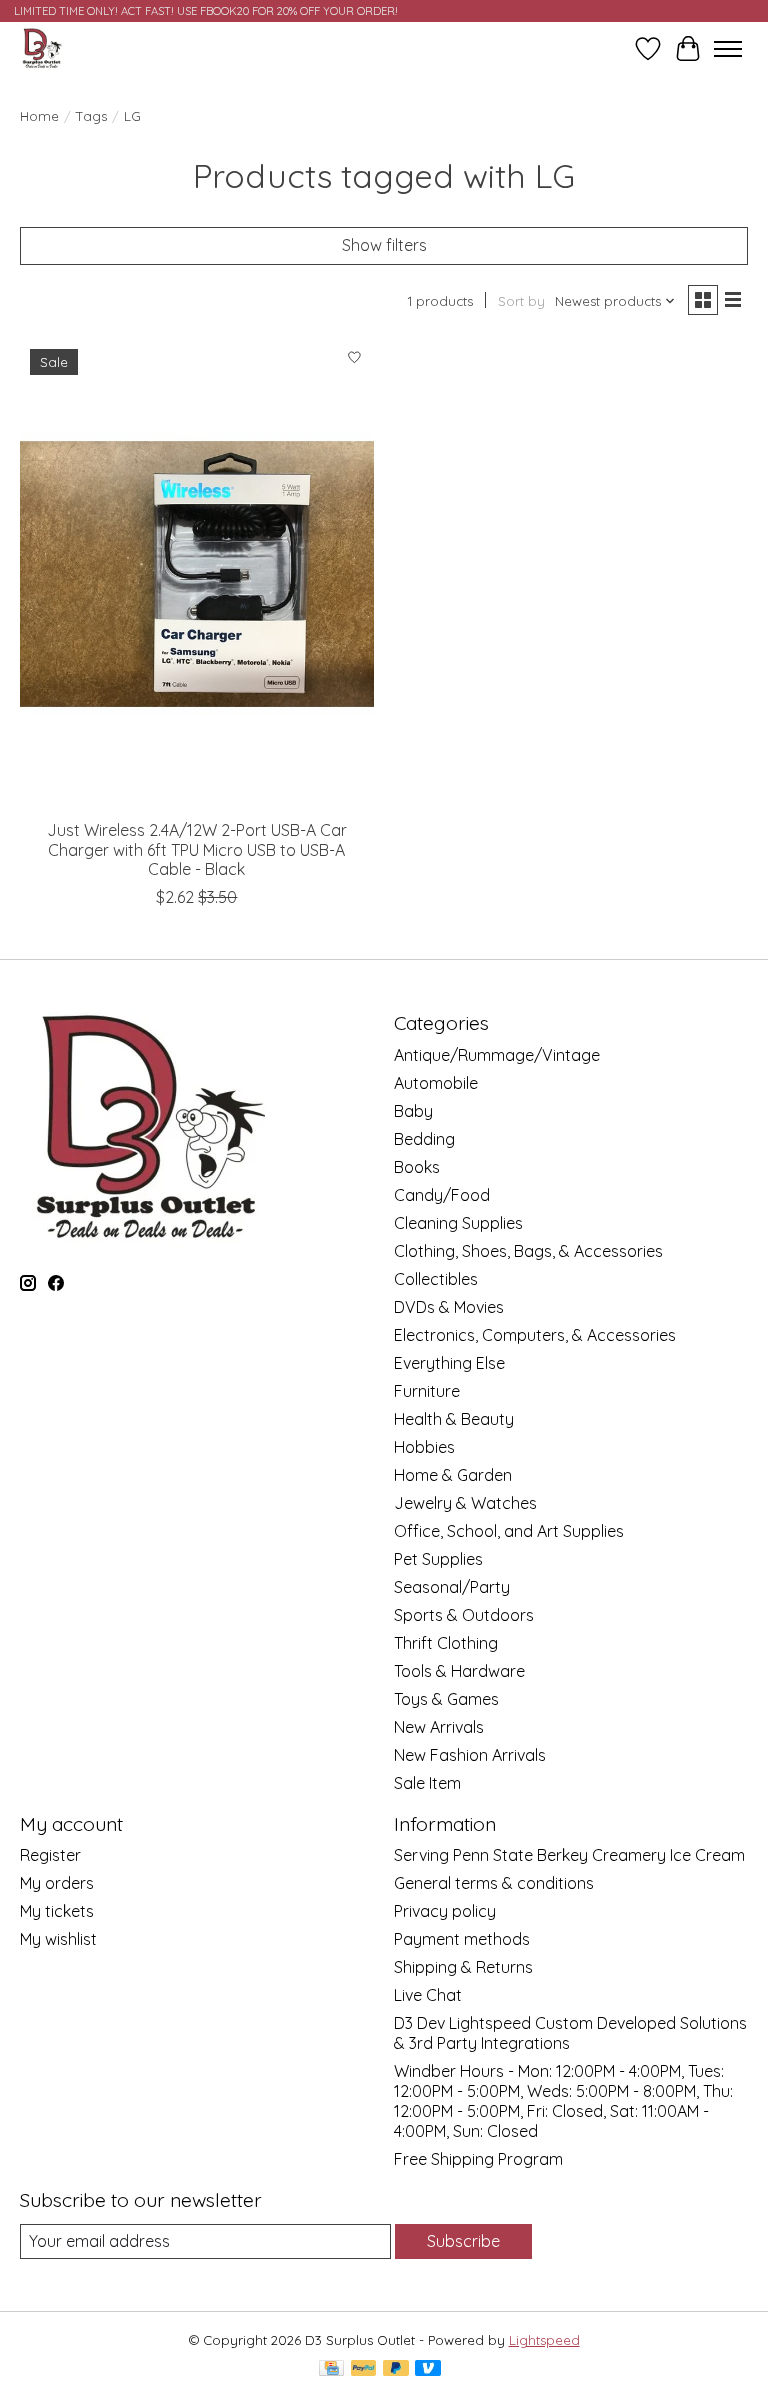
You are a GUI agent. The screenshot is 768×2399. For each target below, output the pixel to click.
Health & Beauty (454, 1419)
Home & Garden (453, 1475)
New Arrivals (439, 1727)
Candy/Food (442, 1195)
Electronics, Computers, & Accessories (535, 1335)
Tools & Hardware (459, 1671)
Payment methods (462, 1939)
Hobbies (424, 1447)
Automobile (436, 1083)
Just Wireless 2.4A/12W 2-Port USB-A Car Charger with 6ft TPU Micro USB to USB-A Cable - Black (197, 849)
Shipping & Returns (463, 1967)
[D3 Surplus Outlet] (41, 48)
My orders (57, 1883)
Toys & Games (446, 1699)
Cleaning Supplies (458, 1223)
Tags (91, 116)
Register (50, 1855)
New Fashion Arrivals (470, 1755)
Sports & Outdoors (464, 1615)
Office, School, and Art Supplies (509, 1531)
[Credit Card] (331, 2369)
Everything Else (449, 1363)
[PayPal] (364, 2369)
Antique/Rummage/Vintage (497, 1055)
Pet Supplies (438, 1559)
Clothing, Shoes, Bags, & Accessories (528, 1251)
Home (39, 116)
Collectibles (436, 1279)
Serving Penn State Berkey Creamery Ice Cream (569, 1855)
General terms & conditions (494, 1883)
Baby (413, 1111)
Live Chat (428, 1995)
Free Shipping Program (478, 2159)
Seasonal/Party (452, 1587)
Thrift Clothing (446, 1643)
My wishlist (58, 1939)
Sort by (521, 301)
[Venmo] (428, 2369)
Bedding (424, 1139)
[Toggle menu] (728, 49)
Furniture (427, 1391)
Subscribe (463, 2241)
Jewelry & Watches (465, 1503)
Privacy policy (445, 1911)
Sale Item (427, 1783)
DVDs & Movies (449, 1307)
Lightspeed (544, 2340)
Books (417, 1167)
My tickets (57, 1911)
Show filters (384, 245)
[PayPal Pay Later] (396, 2369)
